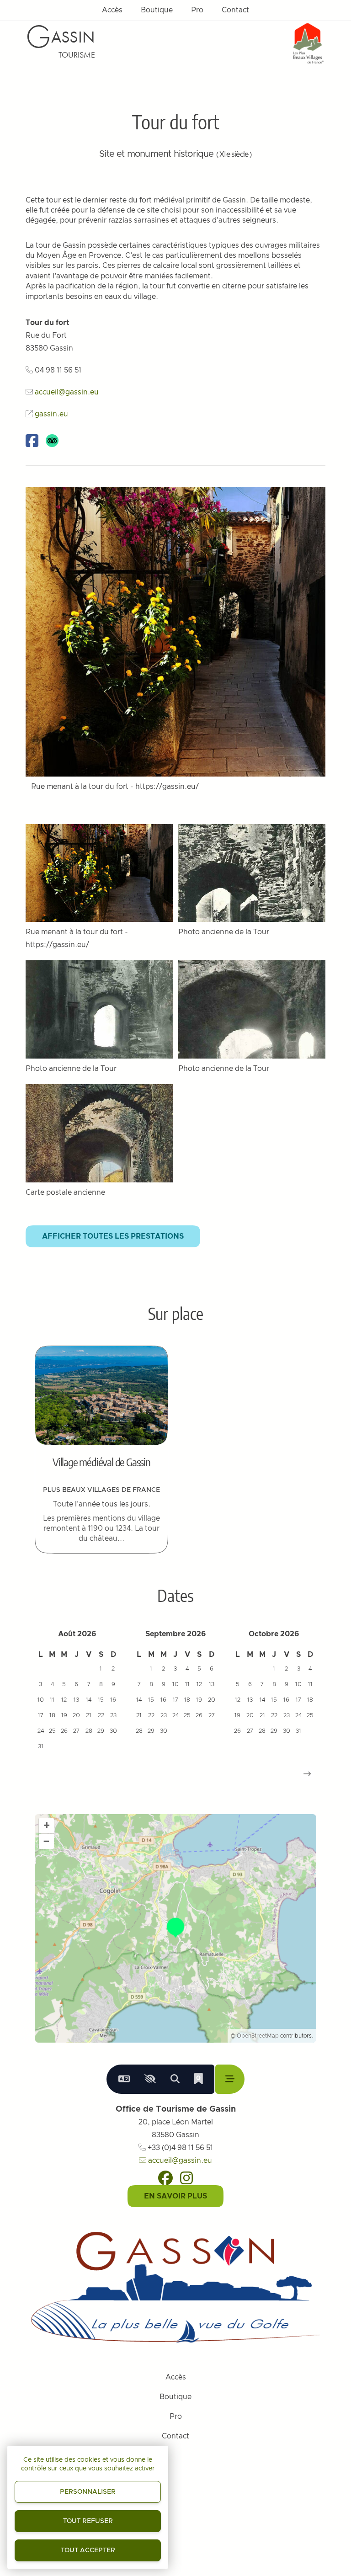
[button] (307, 1774)
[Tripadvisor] (52, 441)
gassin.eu (51, 414)
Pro (197, 10)
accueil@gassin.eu (67, 392)
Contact (235, 10)
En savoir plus (175, 2196)
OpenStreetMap (258, 2036)
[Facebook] (165, 2178)
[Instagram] (186, 2178)
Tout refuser (88, 2521)
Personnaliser (88, 2492)
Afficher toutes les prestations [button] (113, 1236)
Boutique (157, 10)
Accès (112, 10)
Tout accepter (88, 2550)
